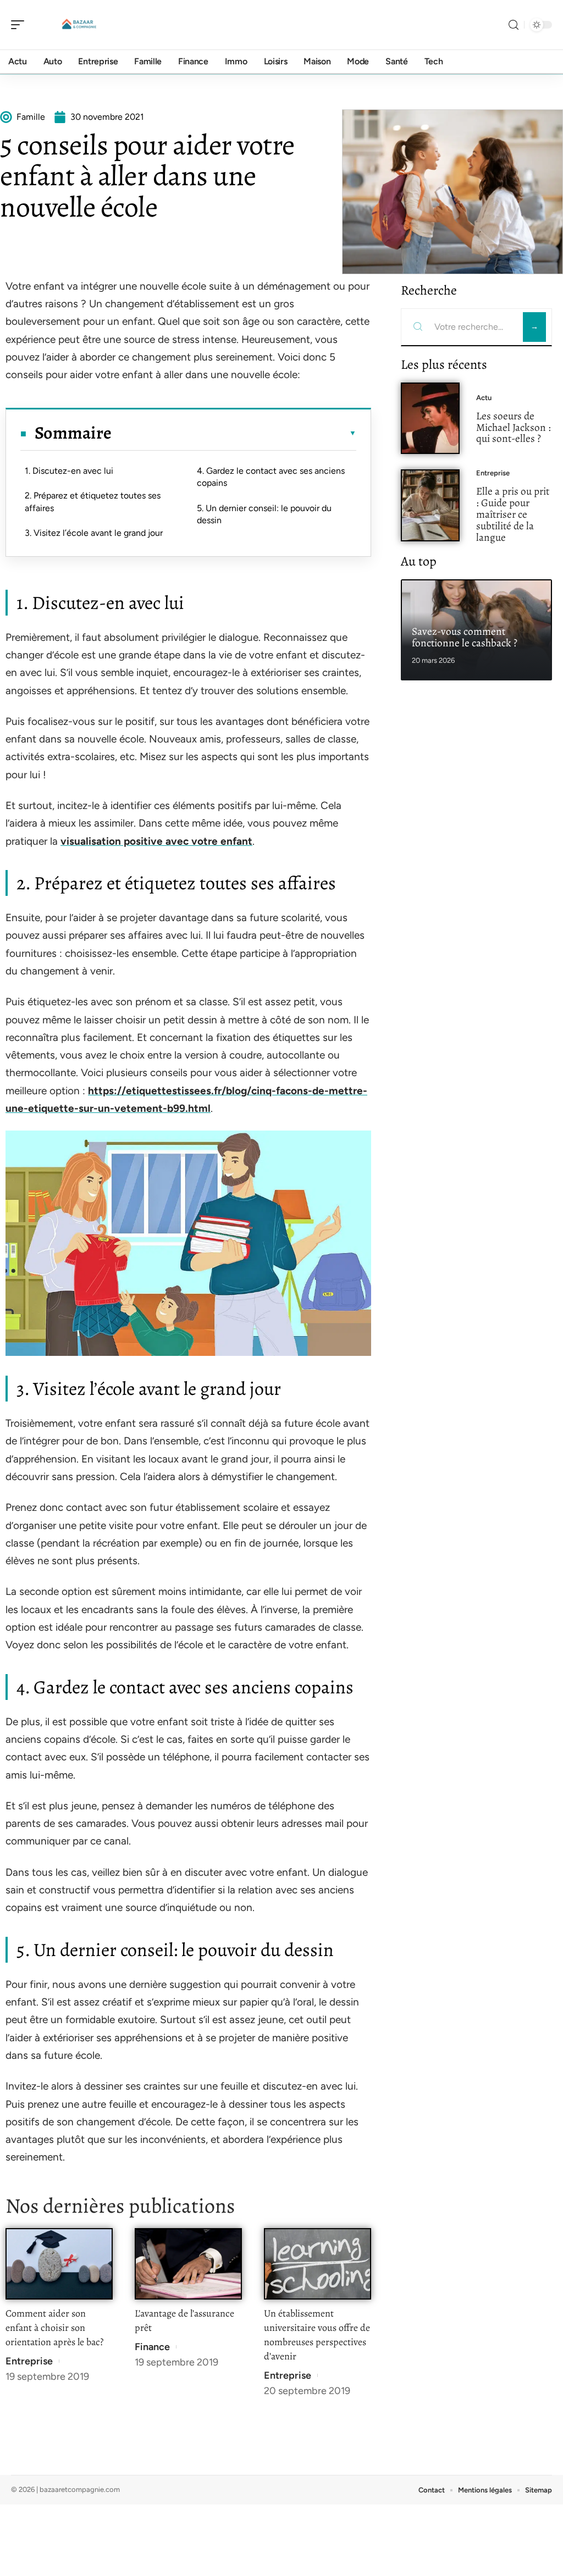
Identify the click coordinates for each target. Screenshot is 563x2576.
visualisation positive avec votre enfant (156, 841)
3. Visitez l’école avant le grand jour (94, 533)
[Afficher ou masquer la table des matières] (234, 433)
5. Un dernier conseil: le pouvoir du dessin (264, 514)
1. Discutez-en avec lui (69, 471)
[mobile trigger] (20, 25)
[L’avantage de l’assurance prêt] (188, 2264)
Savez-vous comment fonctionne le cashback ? (465, 637)
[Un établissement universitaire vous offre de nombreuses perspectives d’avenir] (318, 2264)
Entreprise (29, 2361)
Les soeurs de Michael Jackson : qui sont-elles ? (514, 427)
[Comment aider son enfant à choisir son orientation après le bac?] (59, 2264)
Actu (484, 398)
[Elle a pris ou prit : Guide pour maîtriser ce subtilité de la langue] (430, 505)
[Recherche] (514, 25)
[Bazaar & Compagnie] (79, 25)
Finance (152, 2347)
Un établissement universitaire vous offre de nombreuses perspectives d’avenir (317, 2335)
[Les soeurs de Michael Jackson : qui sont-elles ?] (430, 419)
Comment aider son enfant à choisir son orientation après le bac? (54, 2328)
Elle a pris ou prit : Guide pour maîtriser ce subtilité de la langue (513, 514)
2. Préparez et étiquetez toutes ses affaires (93, 502)
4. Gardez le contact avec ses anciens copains (271, 477)
